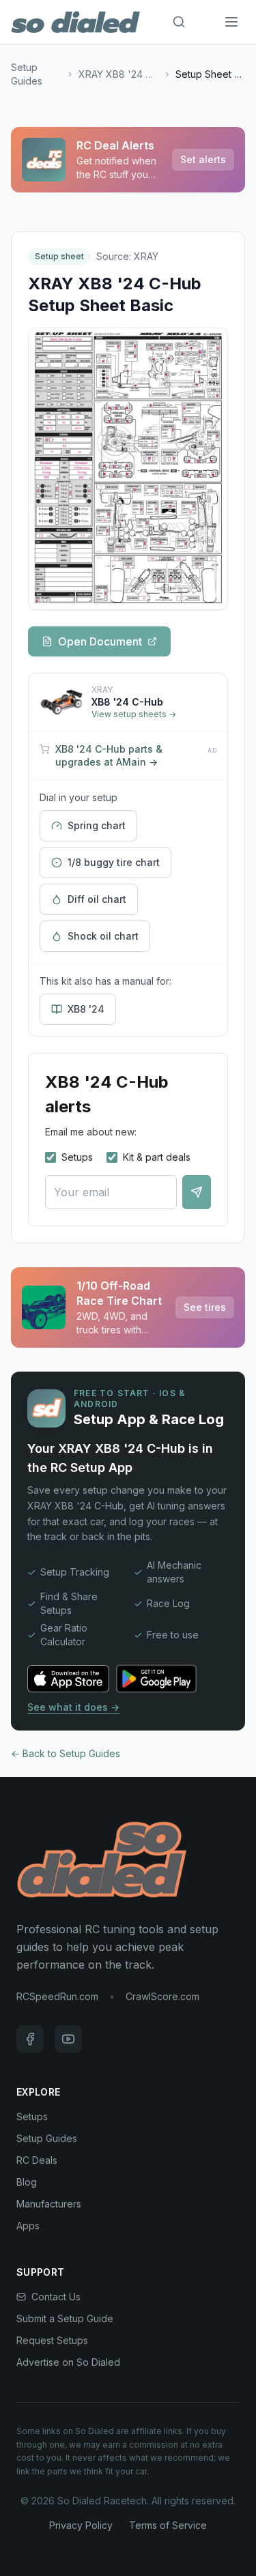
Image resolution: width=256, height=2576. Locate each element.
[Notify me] (197, 1192)
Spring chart (97, 825)
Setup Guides (27, 74)
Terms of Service (168, 2525)
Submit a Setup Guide (65, 2318)
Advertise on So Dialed (68, 2362)
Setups (77, 1157)
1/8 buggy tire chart (114, 862)
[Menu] (231, 22)
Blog (27, 2182)
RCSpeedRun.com (57, 1996)
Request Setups (52, 2340)
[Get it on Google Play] (163, 1679)
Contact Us (56, 2297)
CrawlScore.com (162, 1996)
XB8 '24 (86, 1009)
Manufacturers (49, 2204)
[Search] (179, 22)
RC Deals (37, 2160)
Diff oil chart (97, 899)
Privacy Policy (81, 2525)
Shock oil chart (103, 936)
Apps (28, 2226)
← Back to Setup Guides (66, 1753)
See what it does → (73, 1707)
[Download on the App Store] (68, 1679)
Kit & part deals (157, 1157)
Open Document (100, 641)
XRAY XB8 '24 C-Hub (119, 74)
